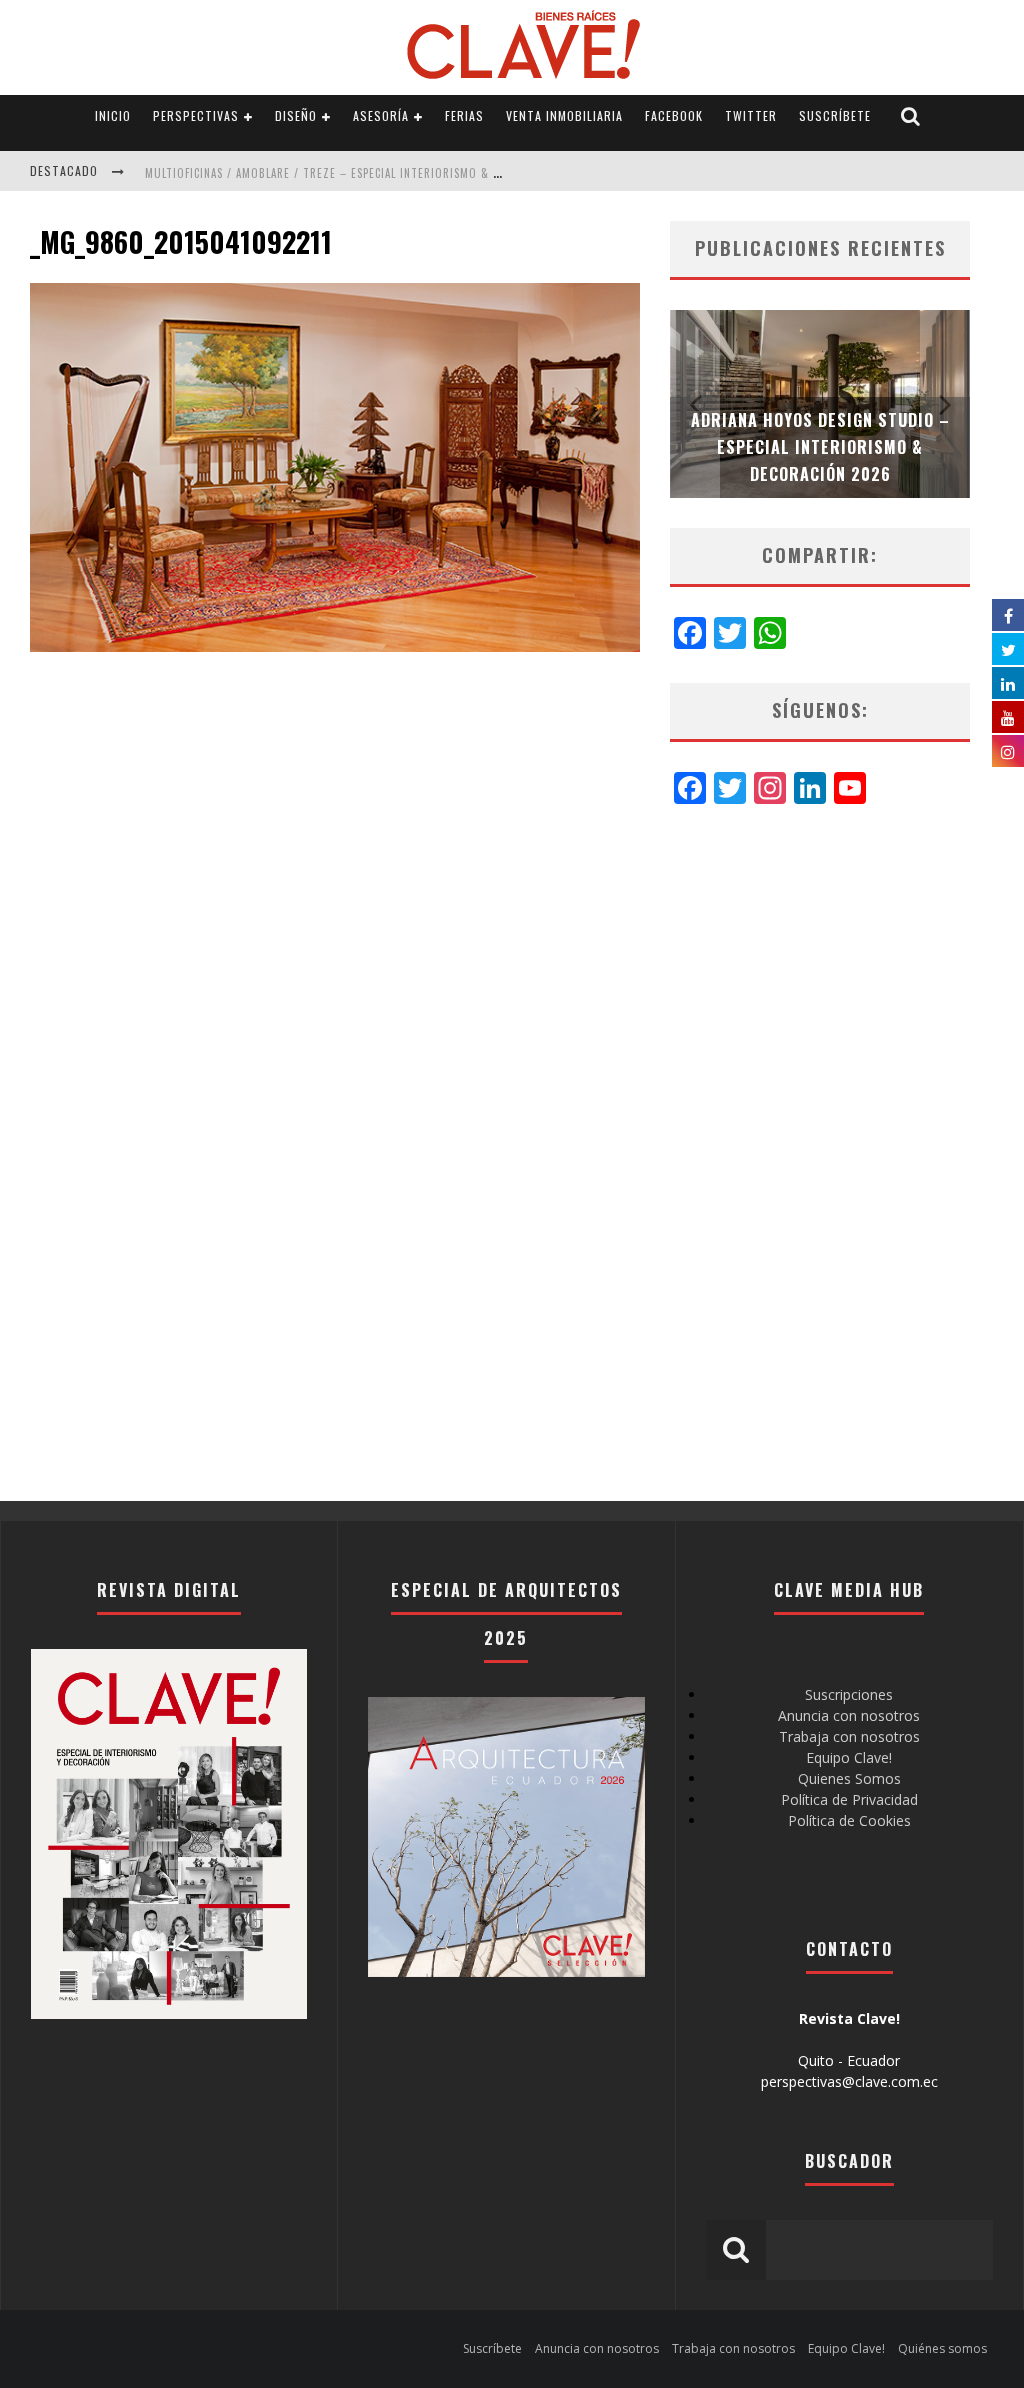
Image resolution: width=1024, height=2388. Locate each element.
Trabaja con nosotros (849, 1736)
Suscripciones (849, 1694)
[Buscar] (911, 116)
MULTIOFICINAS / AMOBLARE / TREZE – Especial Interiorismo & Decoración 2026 (366, 173)
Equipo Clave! (849, 1757)
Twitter (751, 115)
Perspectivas (196, 115)
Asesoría (381, 115)
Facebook (674, 115)
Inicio (113, 115)
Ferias (464, 115)
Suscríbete (835, 115)
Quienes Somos (849, 1778)
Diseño (296, 115)
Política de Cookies (849, 1820)
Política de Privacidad (849, 1799)
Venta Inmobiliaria (564, 115)
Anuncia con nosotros (849, 1715)
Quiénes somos (942, 2348)
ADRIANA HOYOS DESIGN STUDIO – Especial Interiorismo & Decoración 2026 (820, 447)
